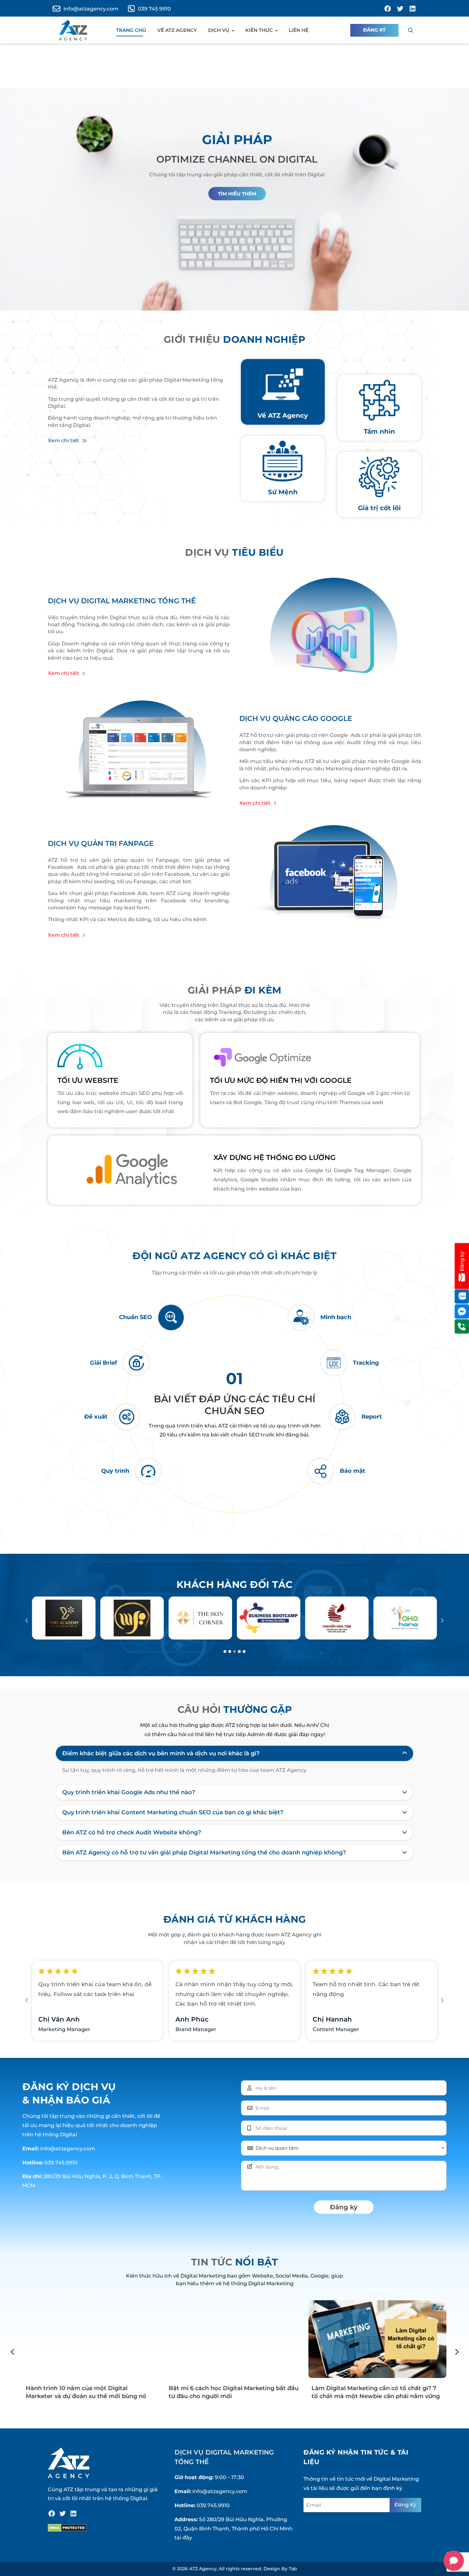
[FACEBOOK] (388, 9)
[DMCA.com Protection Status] (67, 2528)
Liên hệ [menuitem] (299, 30)
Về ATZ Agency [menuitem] (177, 30)
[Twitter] (63, 2514)
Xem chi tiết (63, 440)
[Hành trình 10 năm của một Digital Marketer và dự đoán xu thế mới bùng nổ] (91, 2339)
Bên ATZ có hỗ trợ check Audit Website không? (132, 1832)
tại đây (183, 2538)
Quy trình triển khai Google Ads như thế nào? (129, 1792)
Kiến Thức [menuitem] (259, 30)
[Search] (411, 30)
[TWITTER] (400, 9)
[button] (27, 1621)
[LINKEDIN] (413, 9)
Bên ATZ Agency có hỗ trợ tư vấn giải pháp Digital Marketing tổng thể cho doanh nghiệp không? (204, 1853)
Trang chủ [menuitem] (131, 30)
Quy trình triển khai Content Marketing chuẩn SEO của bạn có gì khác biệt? (173, 1812)
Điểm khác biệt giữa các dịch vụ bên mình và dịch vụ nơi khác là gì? (161, 1753)
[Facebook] (52, 2514)
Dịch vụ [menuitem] (219, 30)
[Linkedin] (73, 2514)
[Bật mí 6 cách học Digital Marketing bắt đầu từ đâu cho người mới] (234, 2339)
